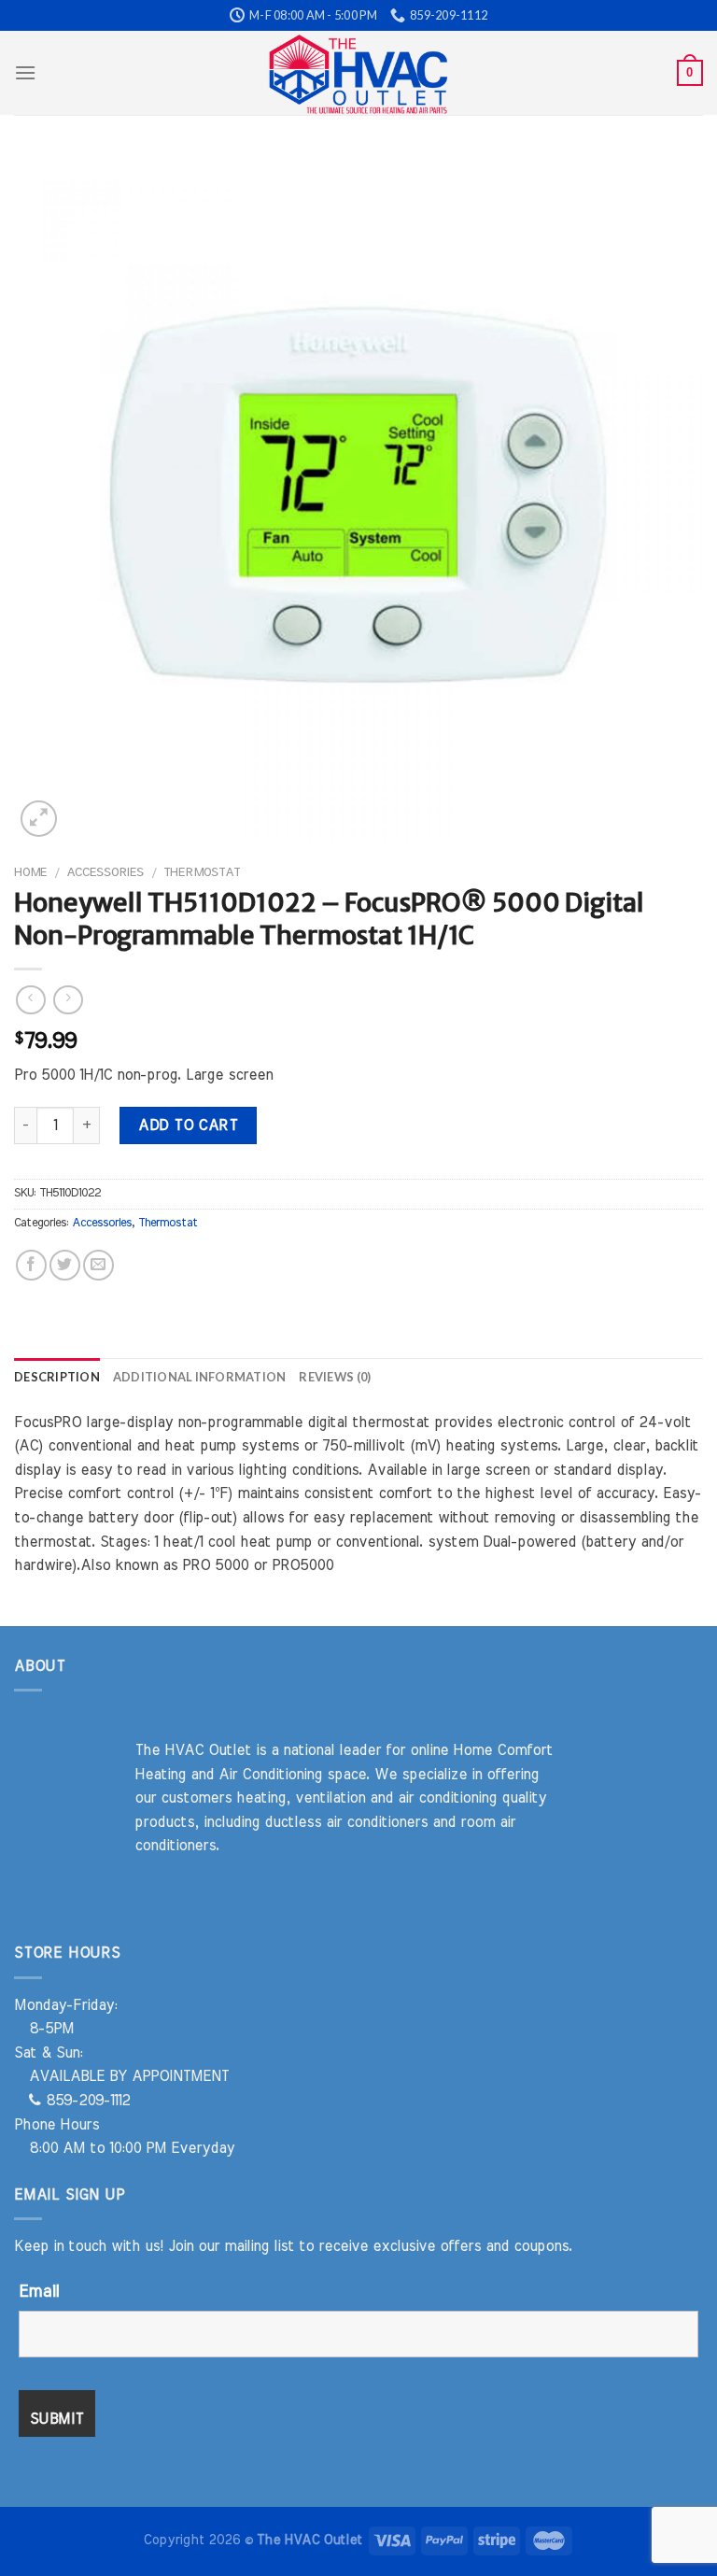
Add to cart (188, 1125)
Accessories (105, 872)
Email (39, 2292)
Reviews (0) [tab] (335, 1377)
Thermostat (202, 872)
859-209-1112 (85, 2101)
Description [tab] (57, 1377)
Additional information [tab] (200, 1377)
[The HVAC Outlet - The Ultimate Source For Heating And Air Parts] (358, 73)
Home (30, 872)
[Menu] (25, 72)
